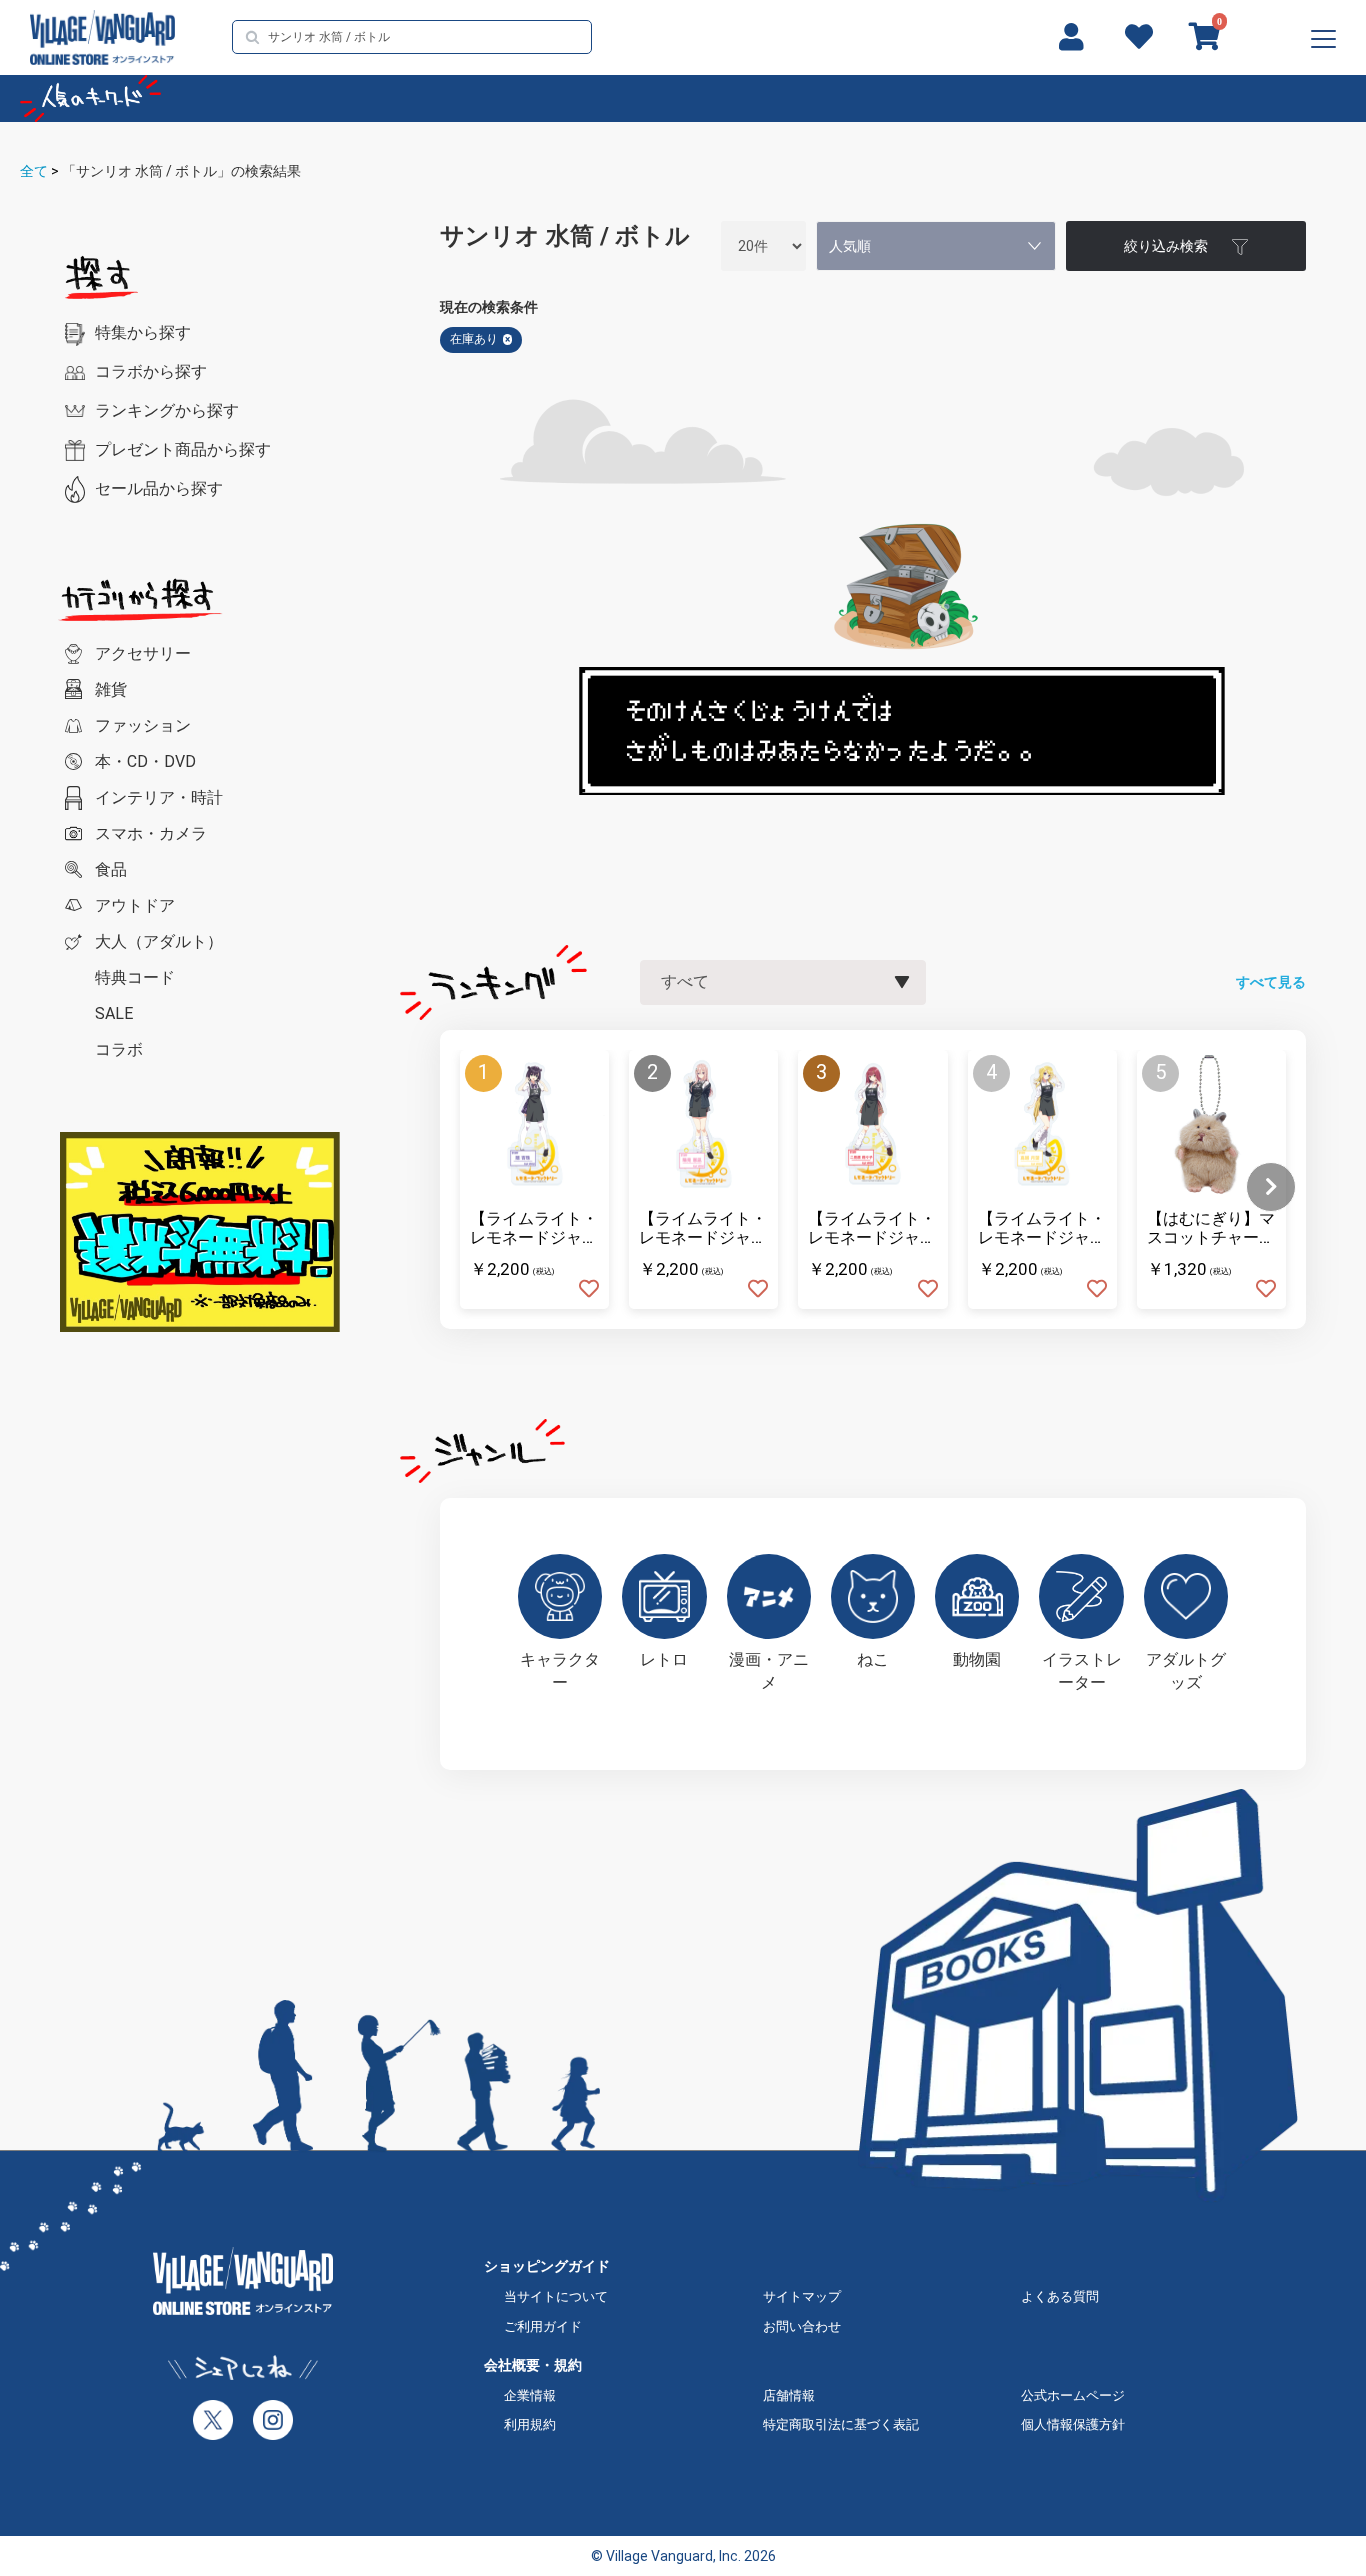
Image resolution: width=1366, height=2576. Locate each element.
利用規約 (530, 2424)
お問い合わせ (802, 2326)
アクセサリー (143, 653)
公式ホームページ (1073, 2395)
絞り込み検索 (1166, 246)
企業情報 (530, 2395)
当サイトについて (556, 2296)
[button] (1271, 1187)
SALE (114, 1013)
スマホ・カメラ (151, 833)
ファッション (143, 725)
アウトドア (135, 905)
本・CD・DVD (145, 761)
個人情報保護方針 (1073, 2424)
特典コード (135, 977)
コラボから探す (151, 371)
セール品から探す (159, 488)
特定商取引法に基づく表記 (841, 2424)
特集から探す (143, 332)
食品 (111, 869)
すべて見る (1271, 982)
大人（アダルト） (159, 941)
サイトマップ (802, 2296)
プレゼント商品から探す (183, 449)
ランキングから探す (167, 410)
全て (34, 171)
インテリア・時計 (159, 797)
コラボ (119, 1049)
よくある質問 (1060, 2296)
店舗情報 (789, 2395)
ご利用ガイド (543, 2326)
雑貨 (111, 689)
